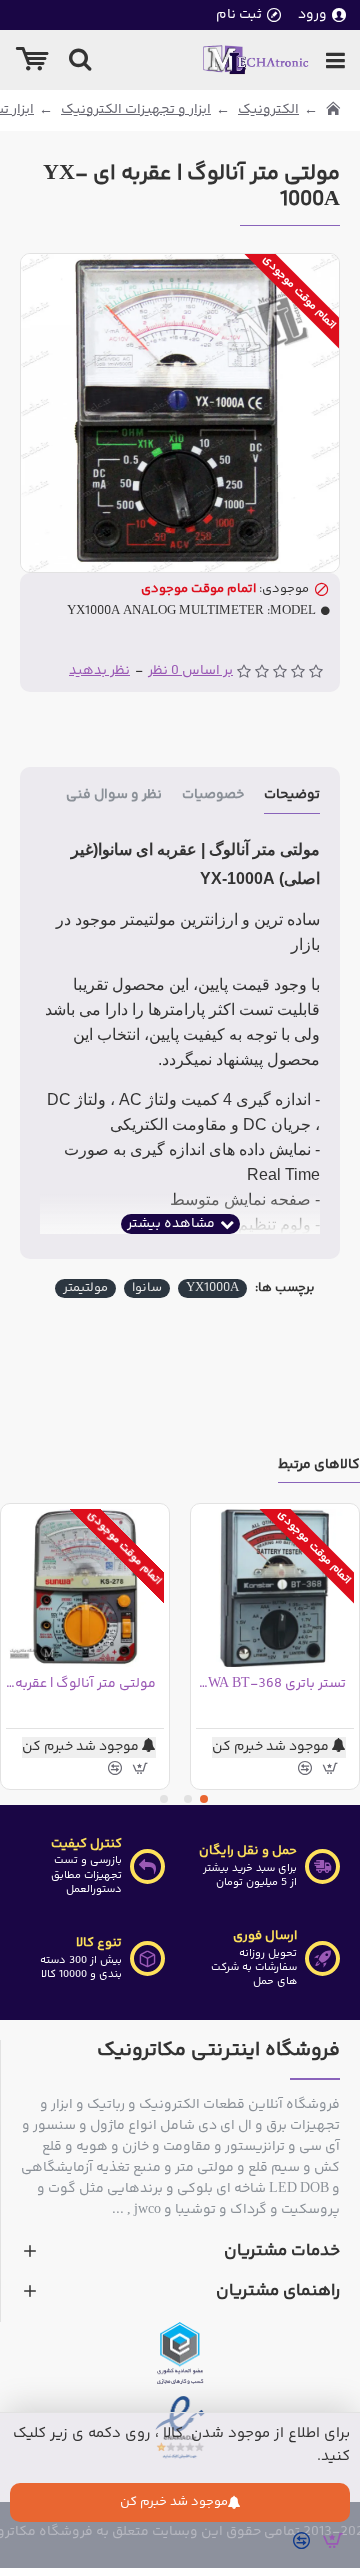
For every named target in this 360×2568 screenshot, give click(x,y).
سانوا (147, 1288)
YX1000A (212, 1288)
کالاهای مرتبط (319, 1466)
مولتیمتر (85, 1288)
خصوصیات (213, 796)
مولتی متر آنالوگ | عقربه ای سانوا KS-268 (81, 1684)
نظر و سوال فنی (114, 796)
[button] (204, 1799)
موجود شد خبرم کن (174, 2502)
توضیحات (292, 796)
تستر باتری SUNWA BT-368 (271, 1684)
